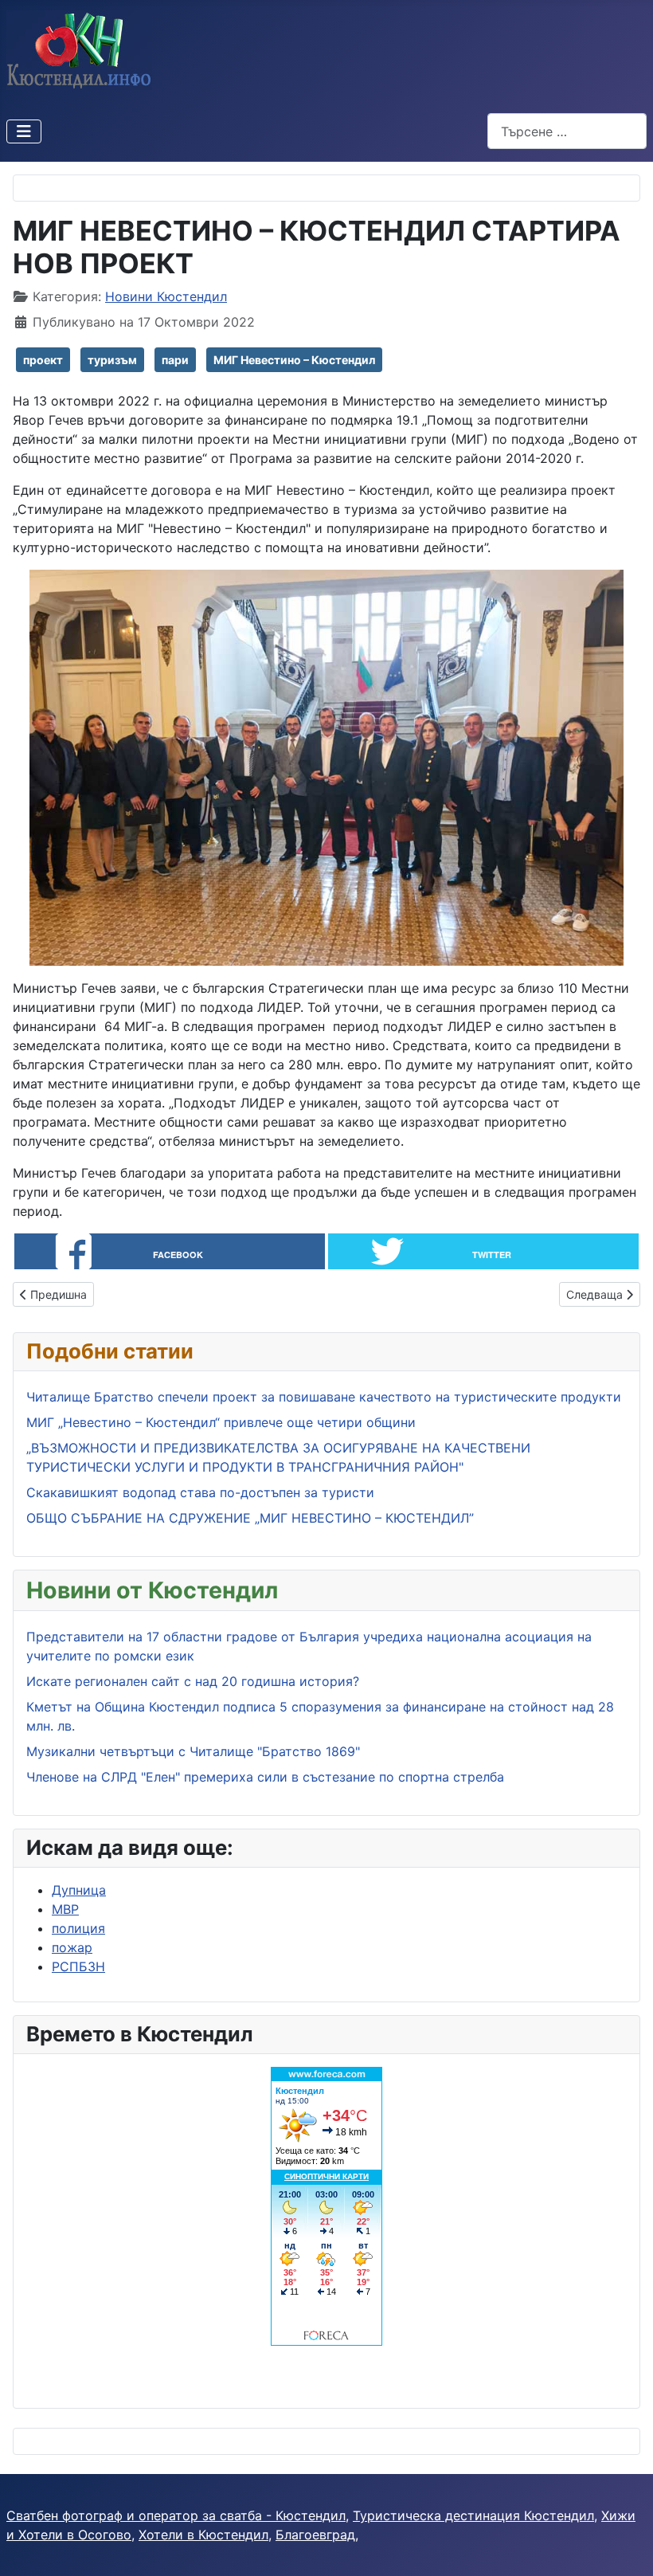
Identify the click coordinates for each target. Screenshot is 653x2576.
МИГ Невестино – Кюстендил (294, 360)
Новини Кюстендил (166, 296)
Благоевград (315, 2535)
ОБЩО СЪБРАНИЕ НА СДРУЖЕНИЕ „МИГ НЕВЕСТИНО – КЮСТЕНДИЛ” (250, 1518)
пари (175, 360)
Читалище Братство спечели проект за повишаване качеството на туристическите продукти (324, 1397)
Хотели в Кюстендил (203, 2535)
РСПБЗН (78, 1966)
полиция (78, 1928)
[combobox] (567, 131)
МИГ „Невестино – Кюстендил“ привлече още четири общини (221, 1422)
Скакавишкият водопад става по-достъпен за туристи (200, 1492)
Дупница (79, 1890)
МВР (65, 1909)
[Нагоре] (625, 2547)
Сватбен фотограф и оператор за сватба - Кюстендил (176, 2515)
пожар (72, 1947)
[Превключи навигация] (24, 131)
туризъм (112, 360)
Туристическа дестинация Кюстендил (473, 2515)
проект (43, 360)
